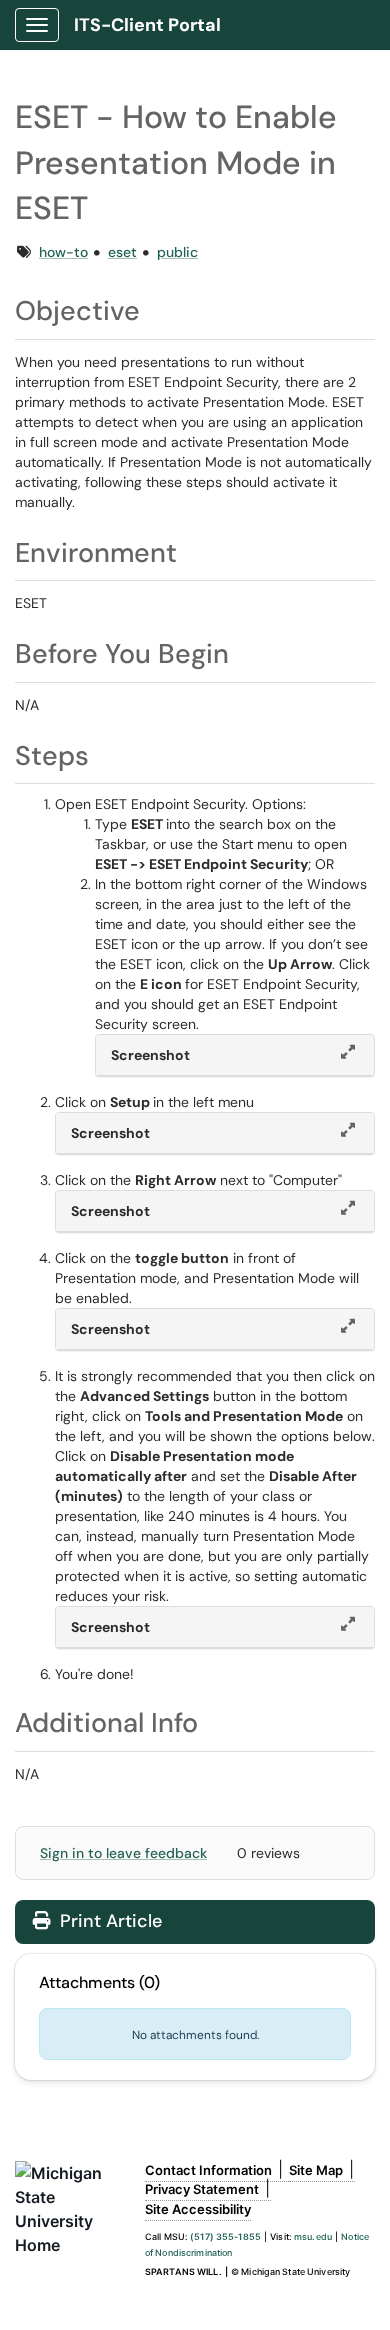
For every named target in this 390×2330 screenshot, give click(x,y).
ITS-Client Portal (147, 25)
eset (122, 252)
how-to (63, 252)
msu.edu (313, 2236)
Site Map (316, 2170)
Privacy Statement (202, 2189)
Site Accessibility (198, 2209)
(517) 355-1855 (225, 2236)
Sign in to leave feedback (123, 1853)
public (177, 252)
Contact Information (208, 2170)
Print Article (108, 1921)
